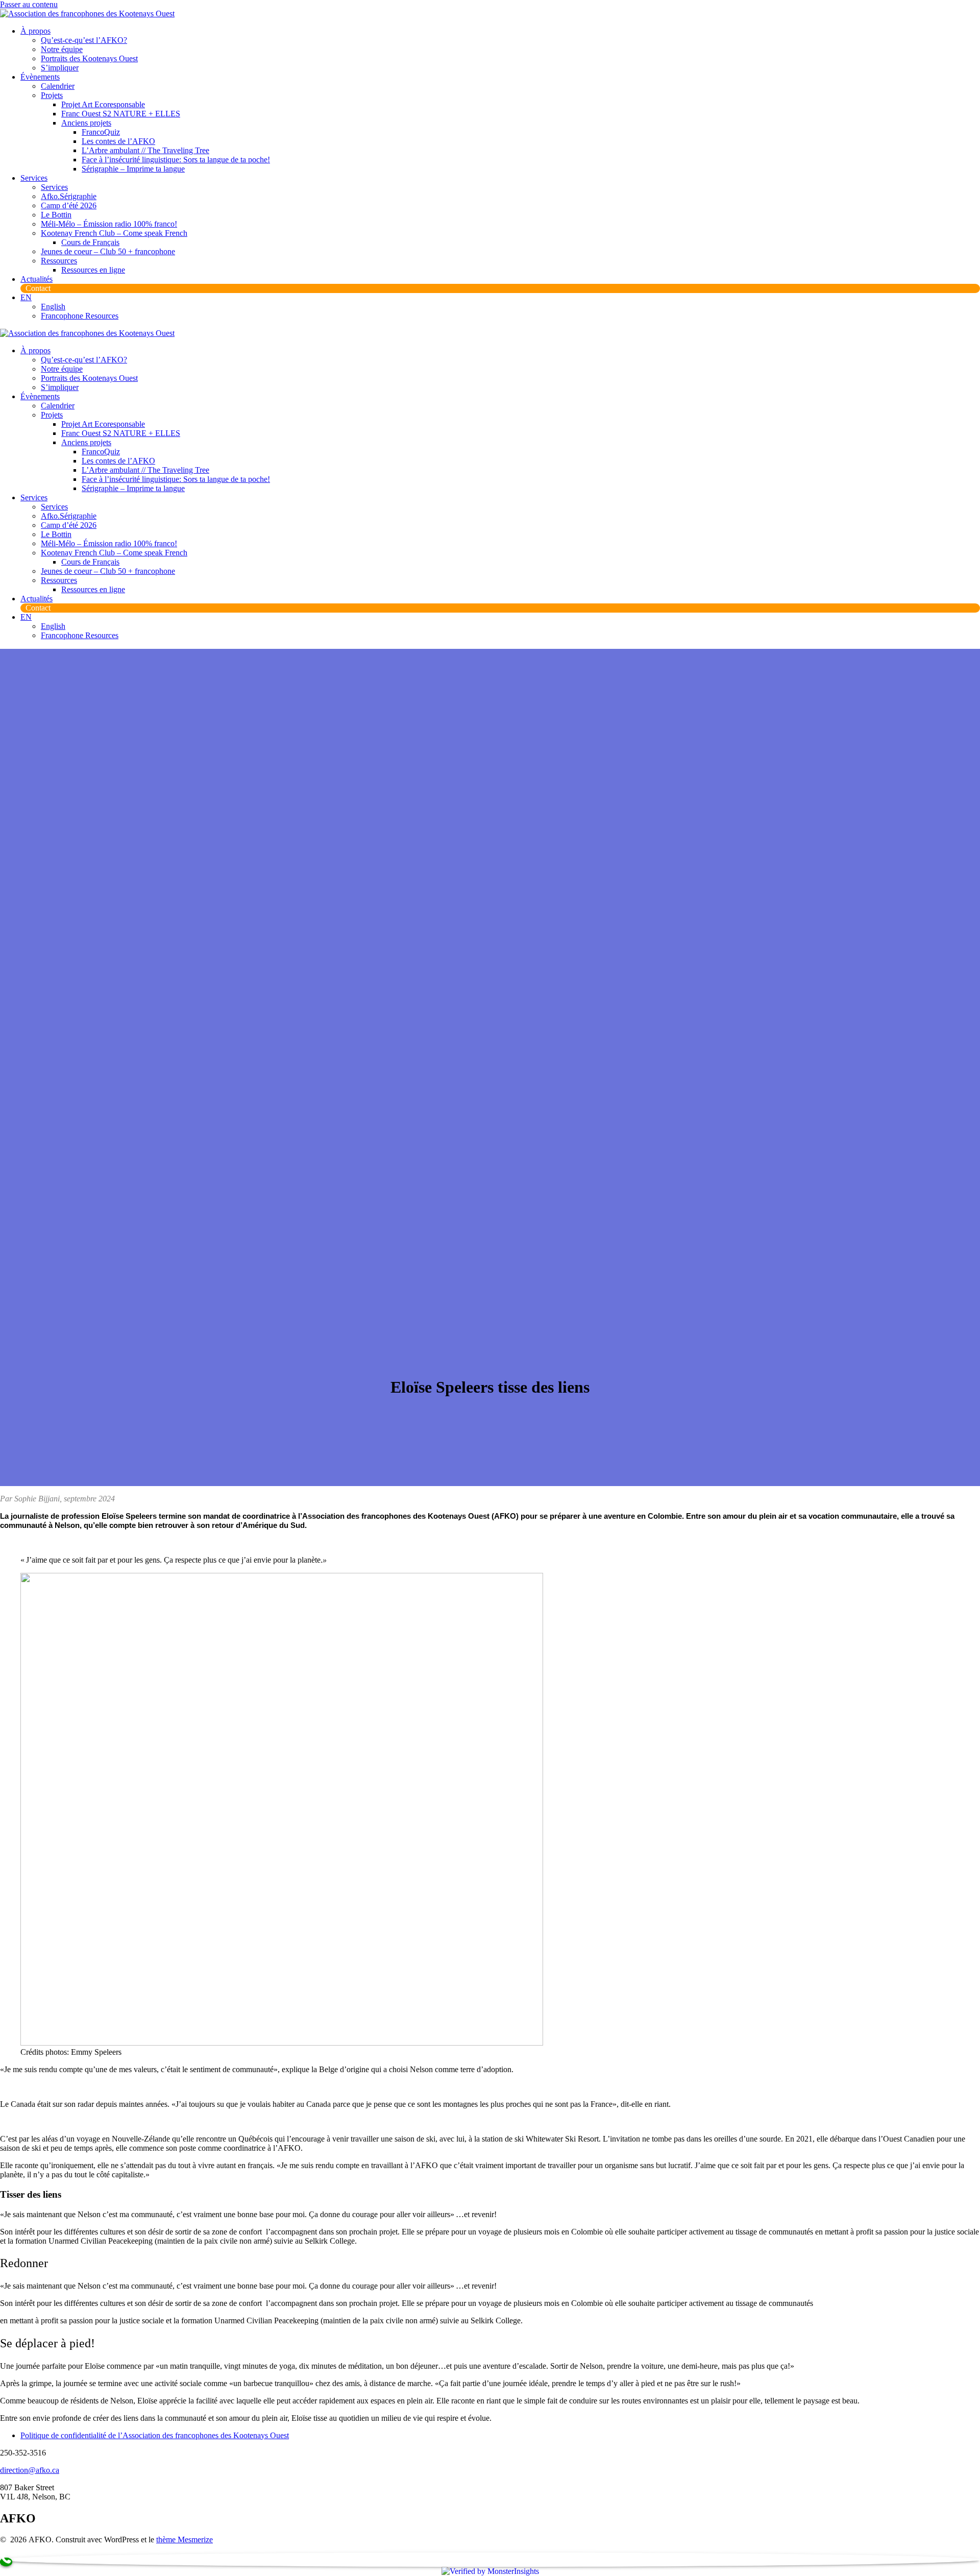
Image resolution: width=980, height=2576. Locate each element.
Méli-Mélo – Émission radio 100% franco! (109, 224)
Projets (52, 95)
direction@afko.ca (30, 2470)
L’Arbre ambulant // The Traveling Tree (145, 150)
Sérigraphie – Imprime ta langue (133, 169)
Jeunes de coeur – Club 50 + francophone (108, 251)
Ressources (59, 261)
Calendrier (58, 86)
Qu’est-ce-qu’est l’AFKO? (84, 40)
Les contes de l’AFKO (118, 141)
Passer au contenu (29, 4)
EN (26, 297)
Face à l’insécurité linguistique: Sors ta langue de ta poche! (176, 160)
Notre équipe (62, 49)
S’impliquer (60, 68)
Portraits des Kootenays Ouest (89, 58)
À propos (35, 31)
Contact (38, 288)
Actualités (36, 279)
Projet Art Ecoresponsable (103, 104)
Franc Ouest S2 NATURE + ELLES (121, 114)
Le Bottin (56, 215)
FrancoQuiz (101, 132)
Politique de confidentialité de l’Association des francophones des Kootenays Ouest (155, 2435)
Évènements (40, 77)
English (53, 307)
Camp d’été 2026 (69, 205)
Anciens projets (86, 123)
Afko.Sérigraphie (69, 196)
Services (34, 178)
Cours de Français (90, 242)
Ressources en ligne (93, 270)
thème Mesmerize (185, 2539)
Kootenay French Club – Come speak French (114, 233)
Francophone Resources (80, 316)
